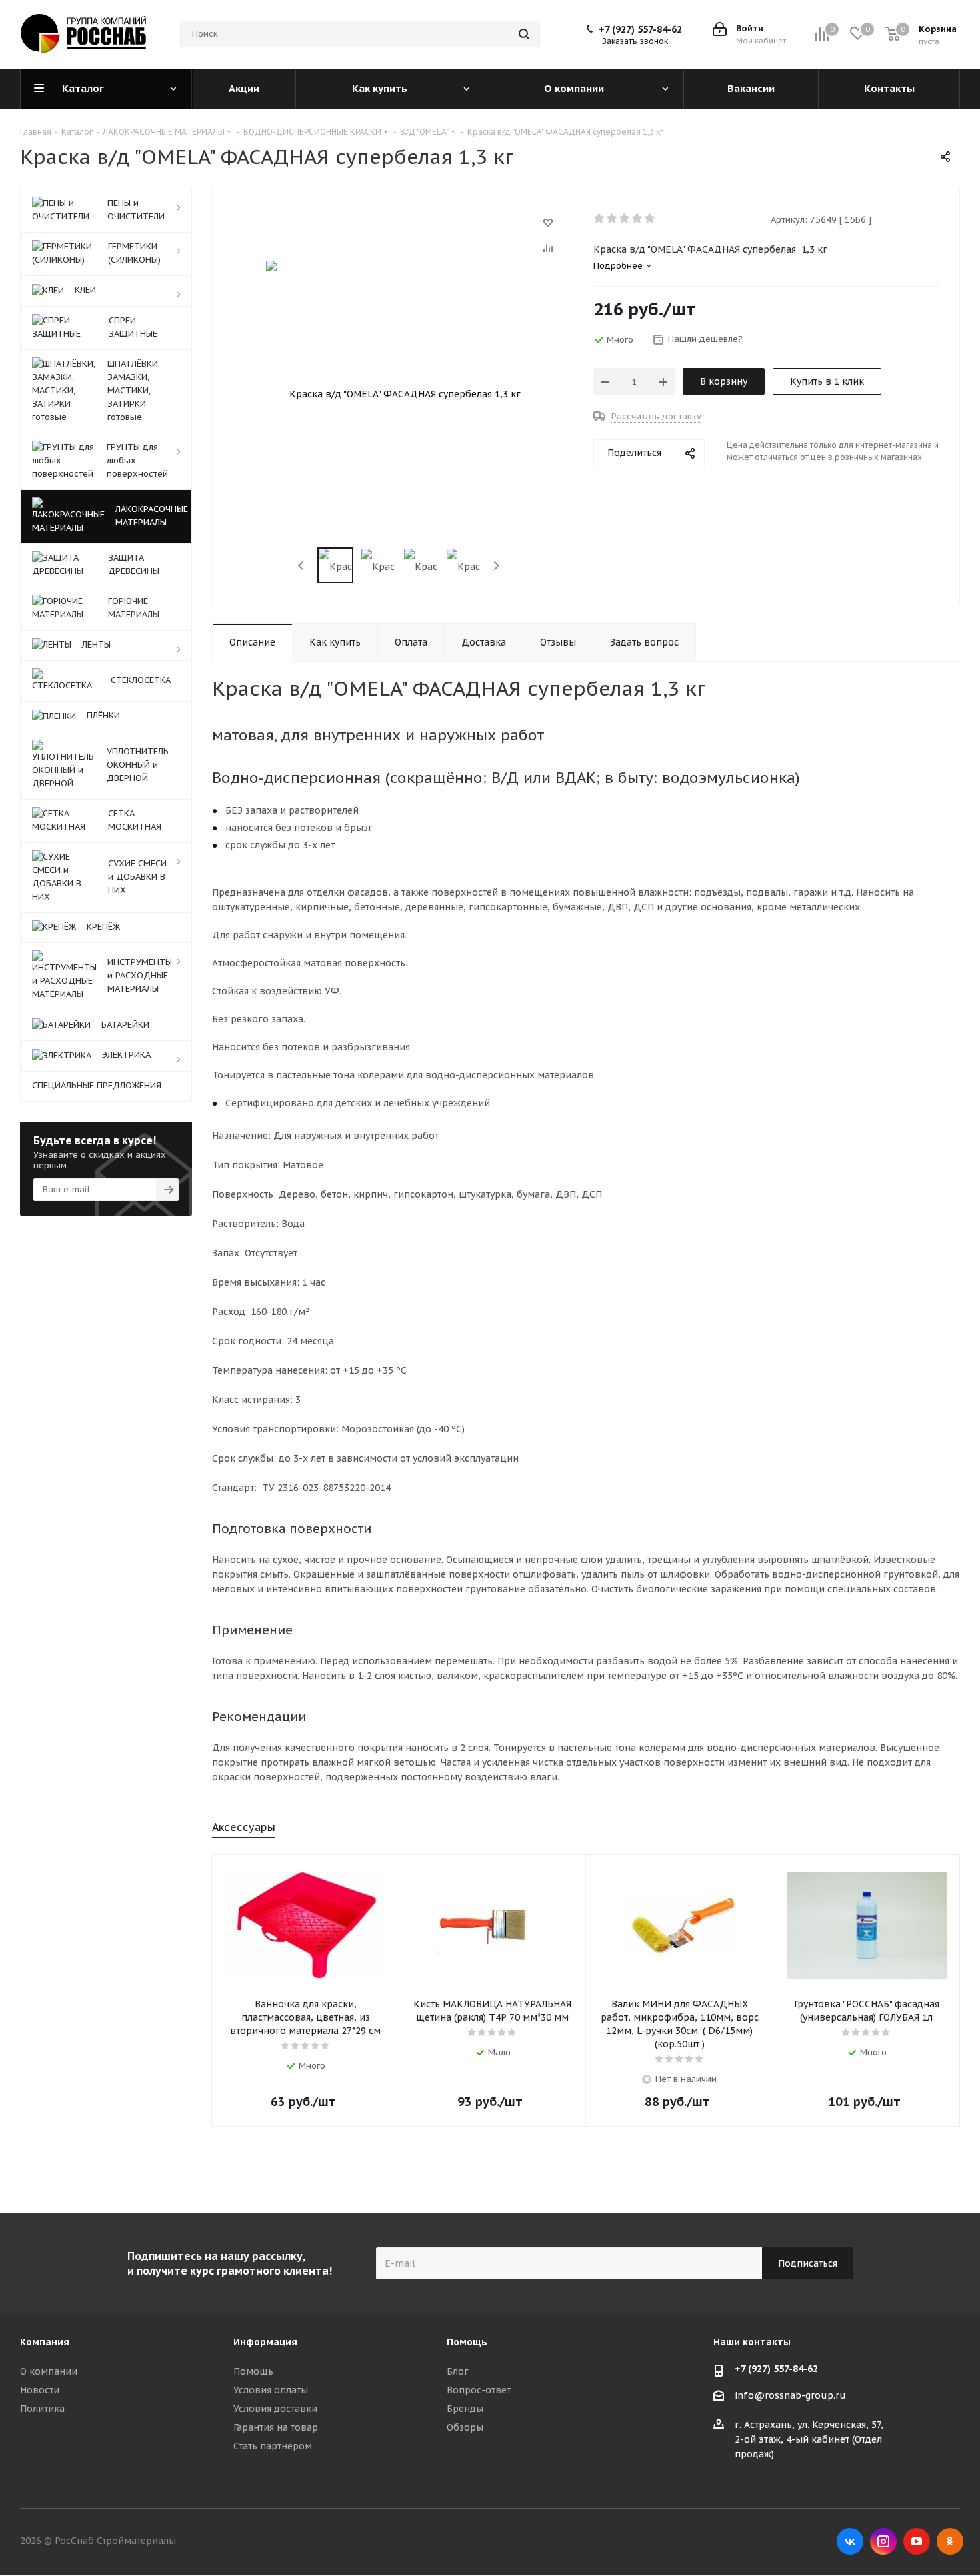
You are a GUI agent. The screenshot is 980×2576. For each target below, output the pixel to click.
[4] (638, 219)
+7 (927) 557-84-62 (640, 29)
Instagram (883, 2541)
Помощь (253, 2371)
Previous (302, 566)
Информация (265, 2342)
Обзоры (465, 2427)
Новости (40, 2390)
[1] (600, 219)
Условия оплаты (271, 2390)
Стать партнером (273, 2446)
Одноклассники (950, 2541)
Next (496, 566)
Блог (458, 2371)
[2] (612, 219)
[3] (625, 219)
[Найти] (524, 34)
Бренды (465, 2409)
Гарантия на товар (276, 2427)
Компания (45, 2342)
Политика (42, 2409)
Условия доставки (275, 2409)
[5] (650, 219)
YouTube (917, 2541)
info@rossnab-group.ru (790, 2395)
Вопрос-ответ (479, 2390)
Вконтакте (850, 2541)
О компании (49, 2371)
